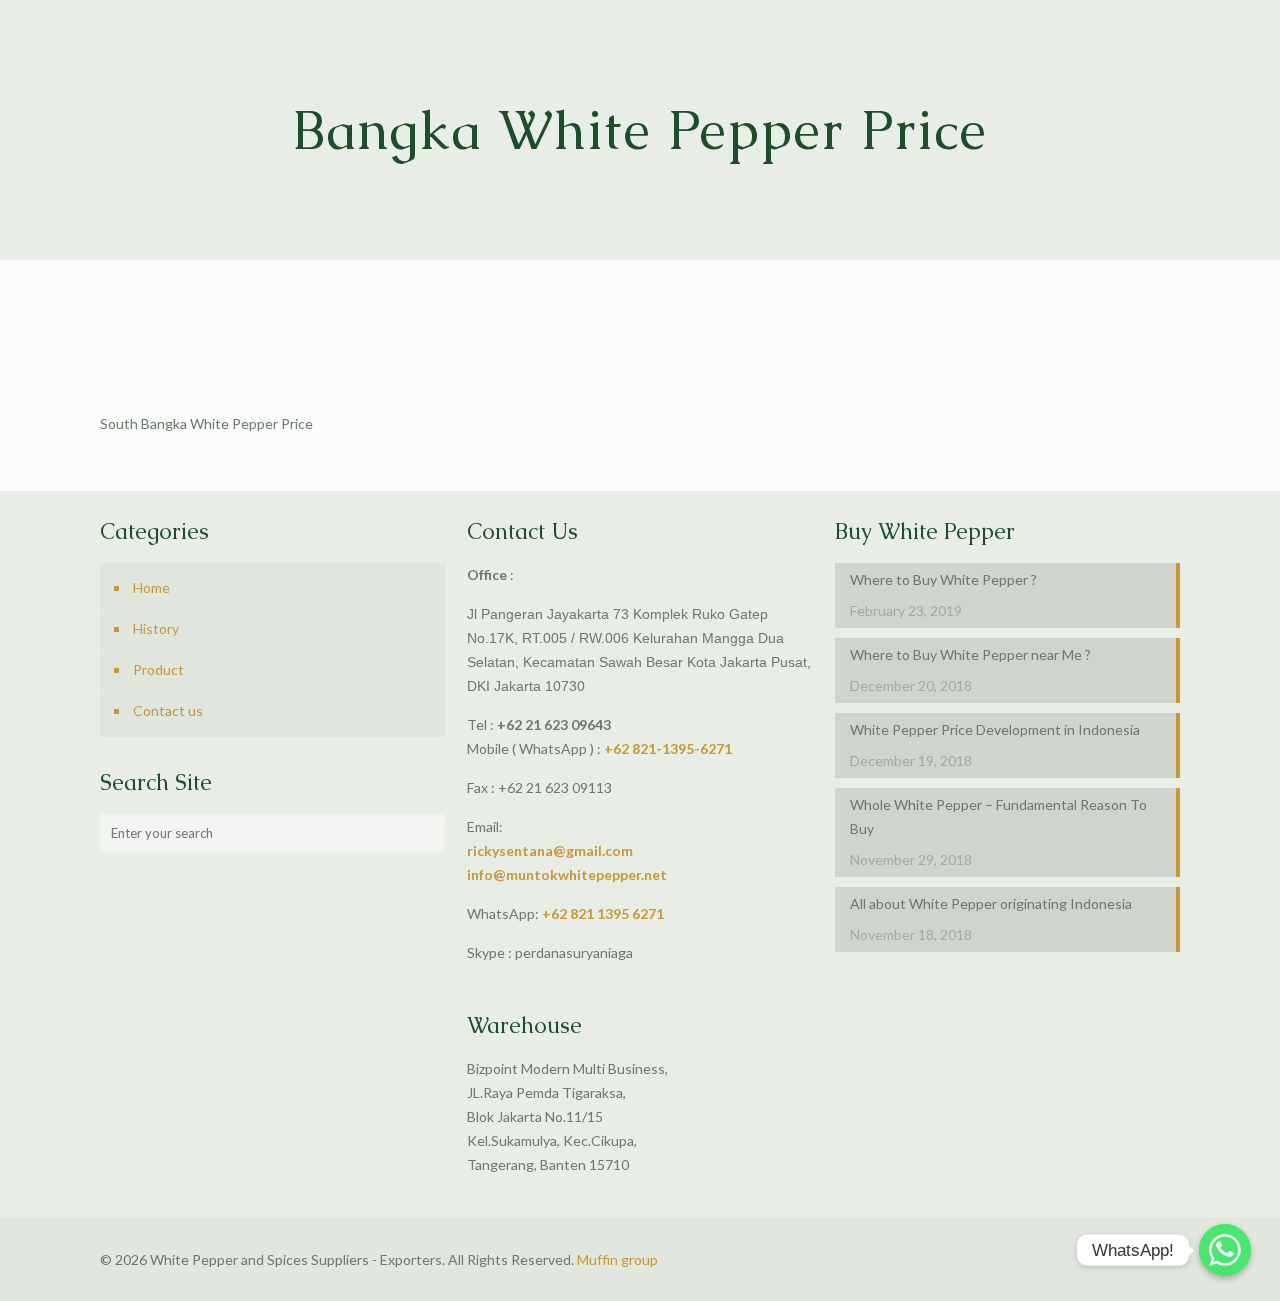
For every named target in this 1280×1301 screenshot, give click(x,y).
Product (158, 669)
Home (151, 587)
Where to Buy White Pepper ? (943, 579)
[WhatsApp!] (1225, 1250)
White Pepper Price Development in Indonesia (995, 729)
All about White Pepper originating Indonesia (991, 903)
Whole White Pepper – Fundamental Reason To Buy (998, 816)
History (156, 628)
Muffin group (617, 1259)
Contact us (168, 710)
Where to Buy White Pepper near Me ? (970, 654)
